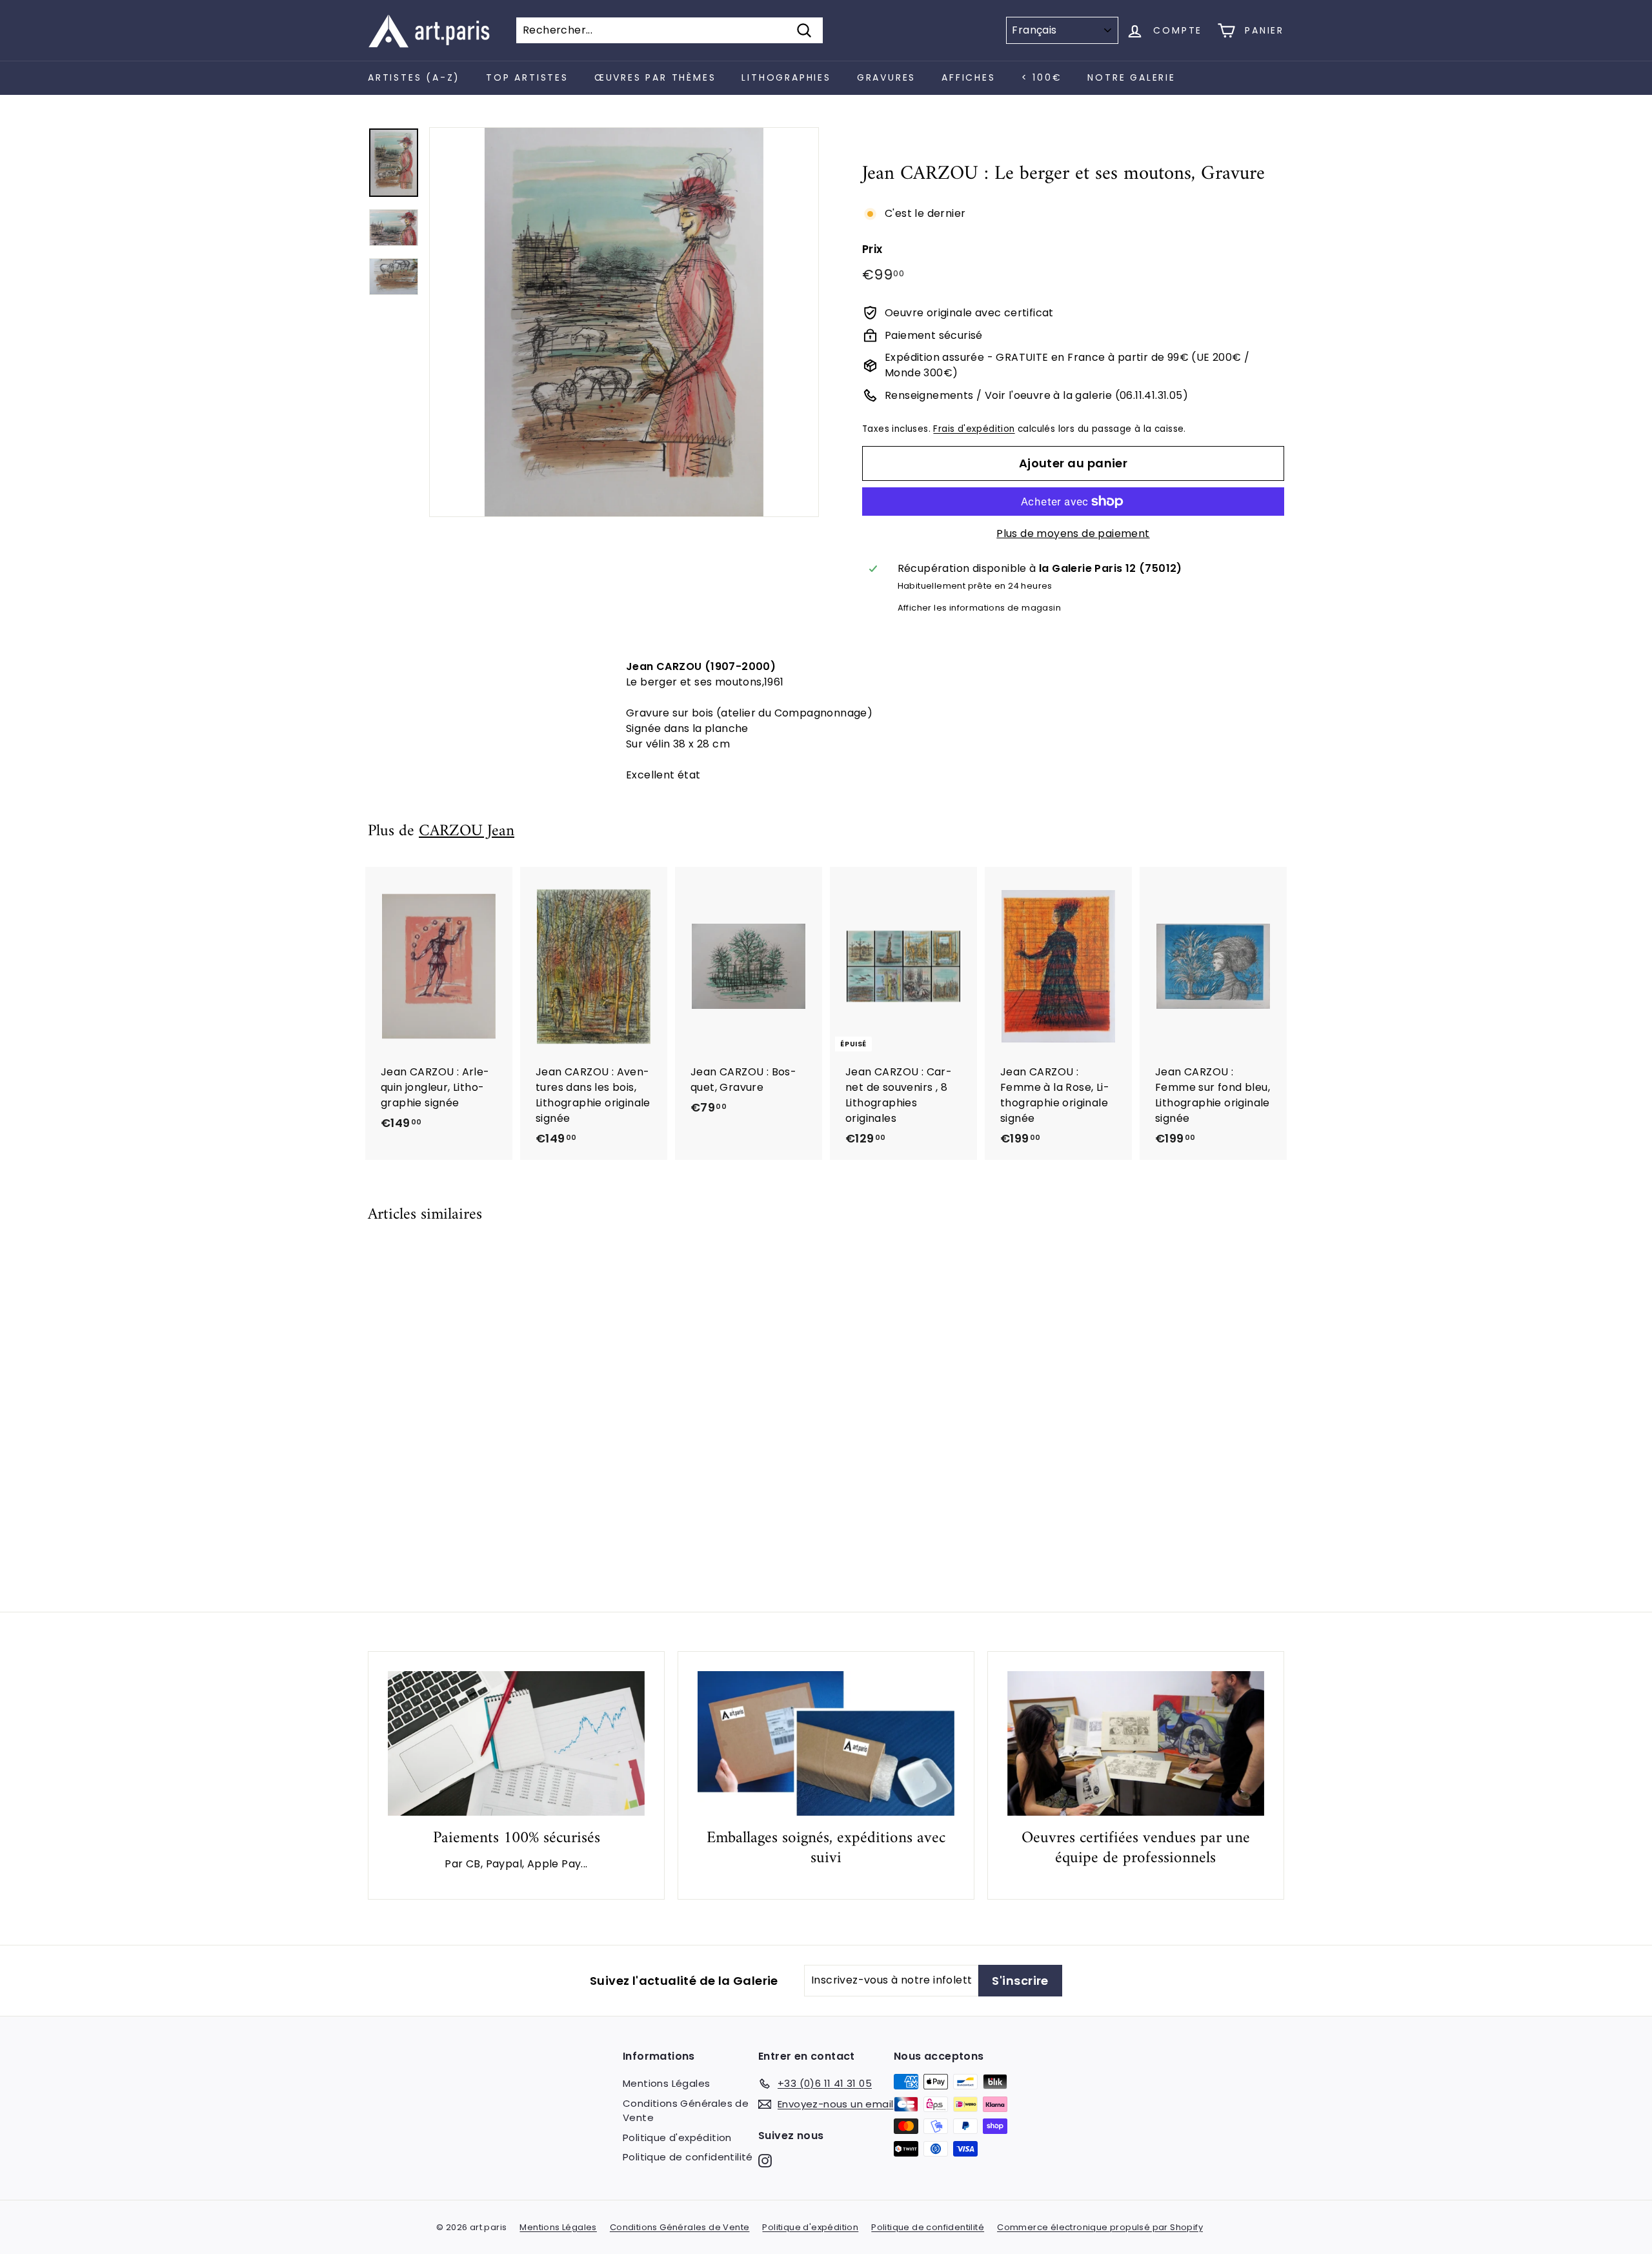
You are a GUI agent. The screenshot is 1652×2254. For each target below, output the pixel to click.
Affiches (968, 77)
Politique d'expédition (677, 2137)
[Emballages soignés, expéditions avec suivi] (826, 1743)
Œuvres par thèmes (655, 77)
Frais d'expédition (974, 429)
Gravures (886, 77)
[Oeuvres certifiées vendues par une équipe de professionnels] (1136, 1743)
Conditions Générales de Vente (686, 2111)
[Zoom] (624, 322)
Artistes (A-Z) (414, 77)
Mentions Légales (666, 2083)
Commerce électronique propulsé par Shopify (1100, 2227)
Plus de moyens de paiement (1073, 533)
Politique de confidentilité (688, 2157)
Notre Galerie (1131, 77)
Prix (872, 249)
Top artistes (527, 77)
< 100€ (1042, 77)
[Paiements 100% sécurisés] (516, 1743)
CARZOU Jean (467, 831)
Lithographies (786, 77)
